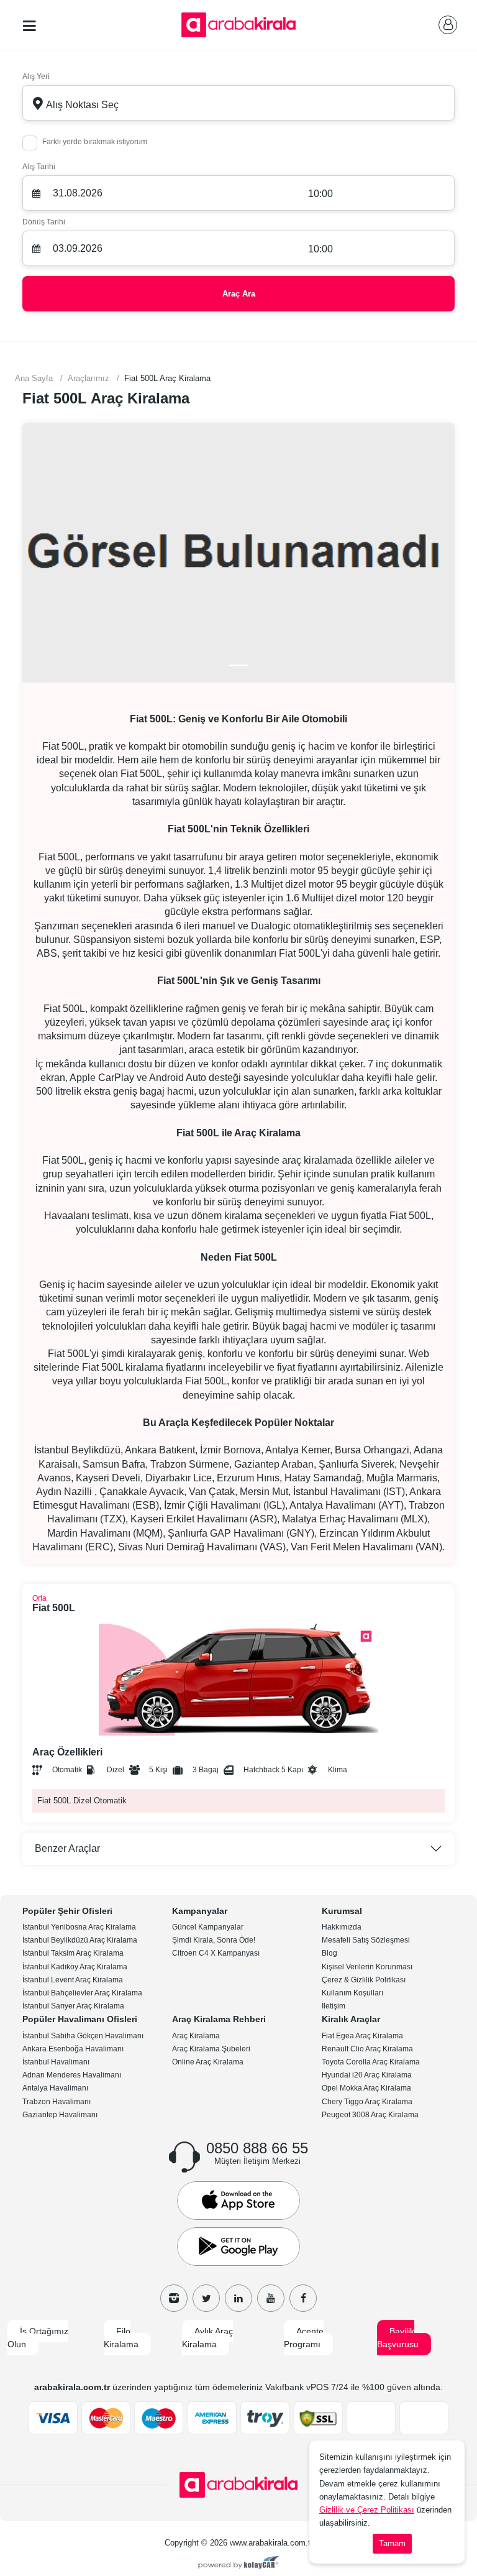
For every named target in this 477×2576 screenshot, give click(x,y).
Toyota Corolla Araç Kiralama (371, 2062)
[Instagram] (174, 2298)
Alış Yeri (36, 76)
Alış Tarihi (39, 167)
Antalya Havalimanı (55, 2088)
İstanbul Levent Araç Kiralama (73, 1980)
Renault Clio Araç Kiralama (367, 2049)
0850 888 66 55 (257, 2148)
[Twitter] (206, 2298)
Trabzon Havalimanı (57, 2102)
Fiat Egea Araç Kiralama (362, 2036)
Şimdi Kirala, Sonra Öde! (214, 1940)
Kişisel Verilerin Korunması (367, 1967)
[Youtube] (271, 2298)
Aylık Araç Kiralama (207, 2338)
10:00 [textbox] (320, 194)
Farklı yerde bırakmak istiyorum (95, 142)
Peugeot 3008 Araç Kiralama (370, 2115)
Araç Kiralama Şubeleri (211, 2049)
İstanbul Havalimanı (56, 2062)
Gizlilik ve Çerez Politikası (367, 2510)
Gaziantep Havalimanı (60, 2115)
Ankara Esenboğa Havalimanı (73, 2049)
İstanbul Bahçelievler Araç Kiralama (82, 1993)
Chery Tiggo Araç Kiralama (367, 2102)
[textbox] (238, 103)
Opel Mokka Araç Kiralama (366, 2088)
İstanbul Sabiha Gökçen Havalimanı (83, 2036)
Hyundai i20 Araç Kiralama (367, 2075)
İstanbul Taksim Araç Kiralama (73, 1953)
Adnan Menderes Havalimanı (72, 2075)
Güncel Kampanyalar (208, 1927)
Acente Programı (304, 2338)
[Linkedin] (238, 2298)
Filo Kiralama (121, 2338)
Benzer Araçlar (67, 1848)
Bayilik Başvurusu (398, 2338)
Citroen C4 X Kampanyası (216, 1953)
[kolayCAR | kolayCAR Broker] (239, 2564)
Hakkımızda (342, 1927)
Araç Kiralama (196, 2036)
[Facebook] (303, 2298)
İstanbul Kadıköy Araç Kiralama (75, 1967)
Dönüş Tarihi (44, 222)
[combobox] (238, 103)
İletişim (334, 2006)
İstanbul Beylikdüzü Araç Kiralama (80, 1940)
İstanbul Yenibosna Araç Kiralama (79, 1927)
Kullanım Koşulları (352, 1993)
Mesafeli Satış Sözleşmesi (366, 1940)
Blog (329, 1953)
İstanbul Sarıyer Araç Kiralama (73, 2006)
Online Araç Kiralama (208, 2062)
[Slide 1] (238, 665)
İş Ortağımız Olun (38, 2338)
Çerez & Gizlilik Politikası (364, 1980)
